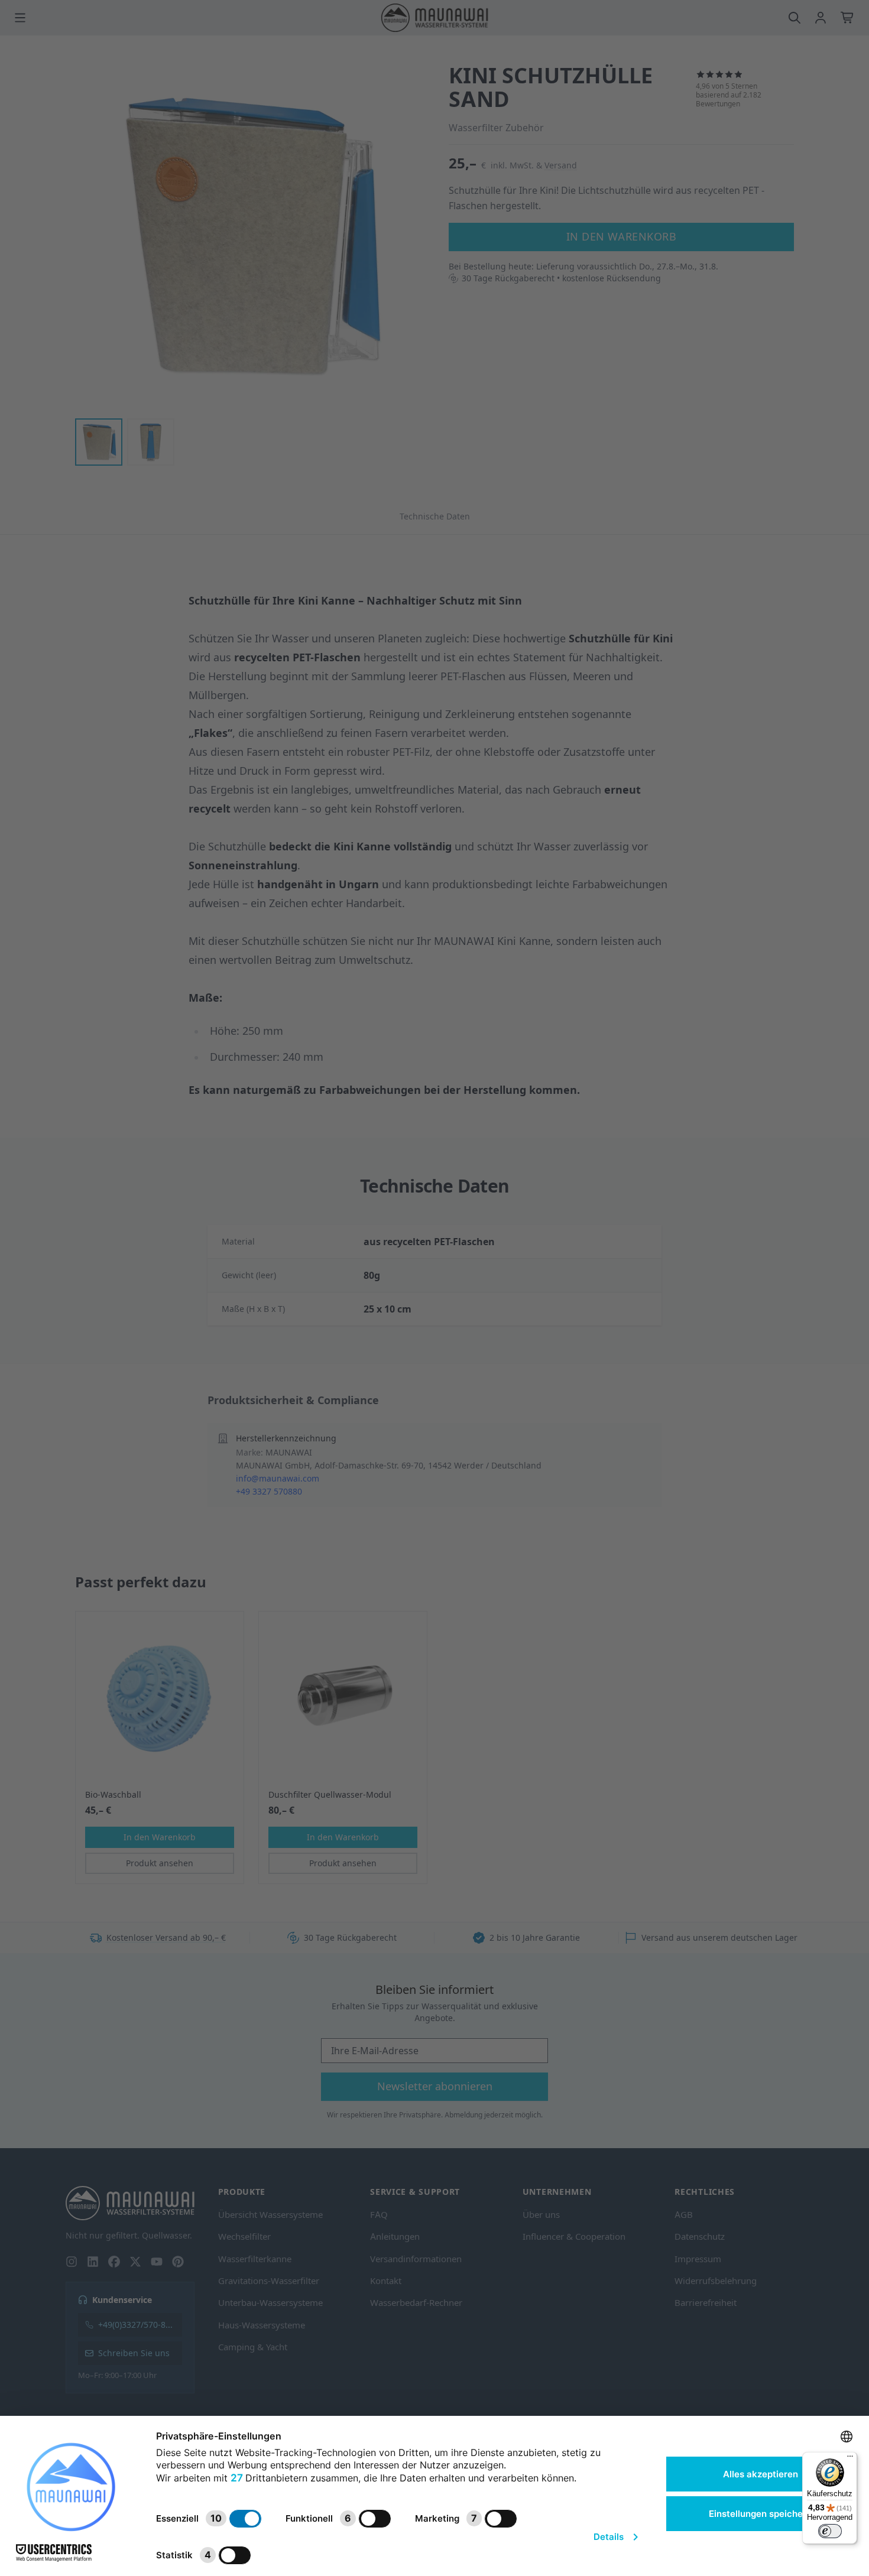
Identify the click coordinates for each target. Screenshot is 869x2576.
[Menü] (850, 2459)
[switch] (830, 2531)
